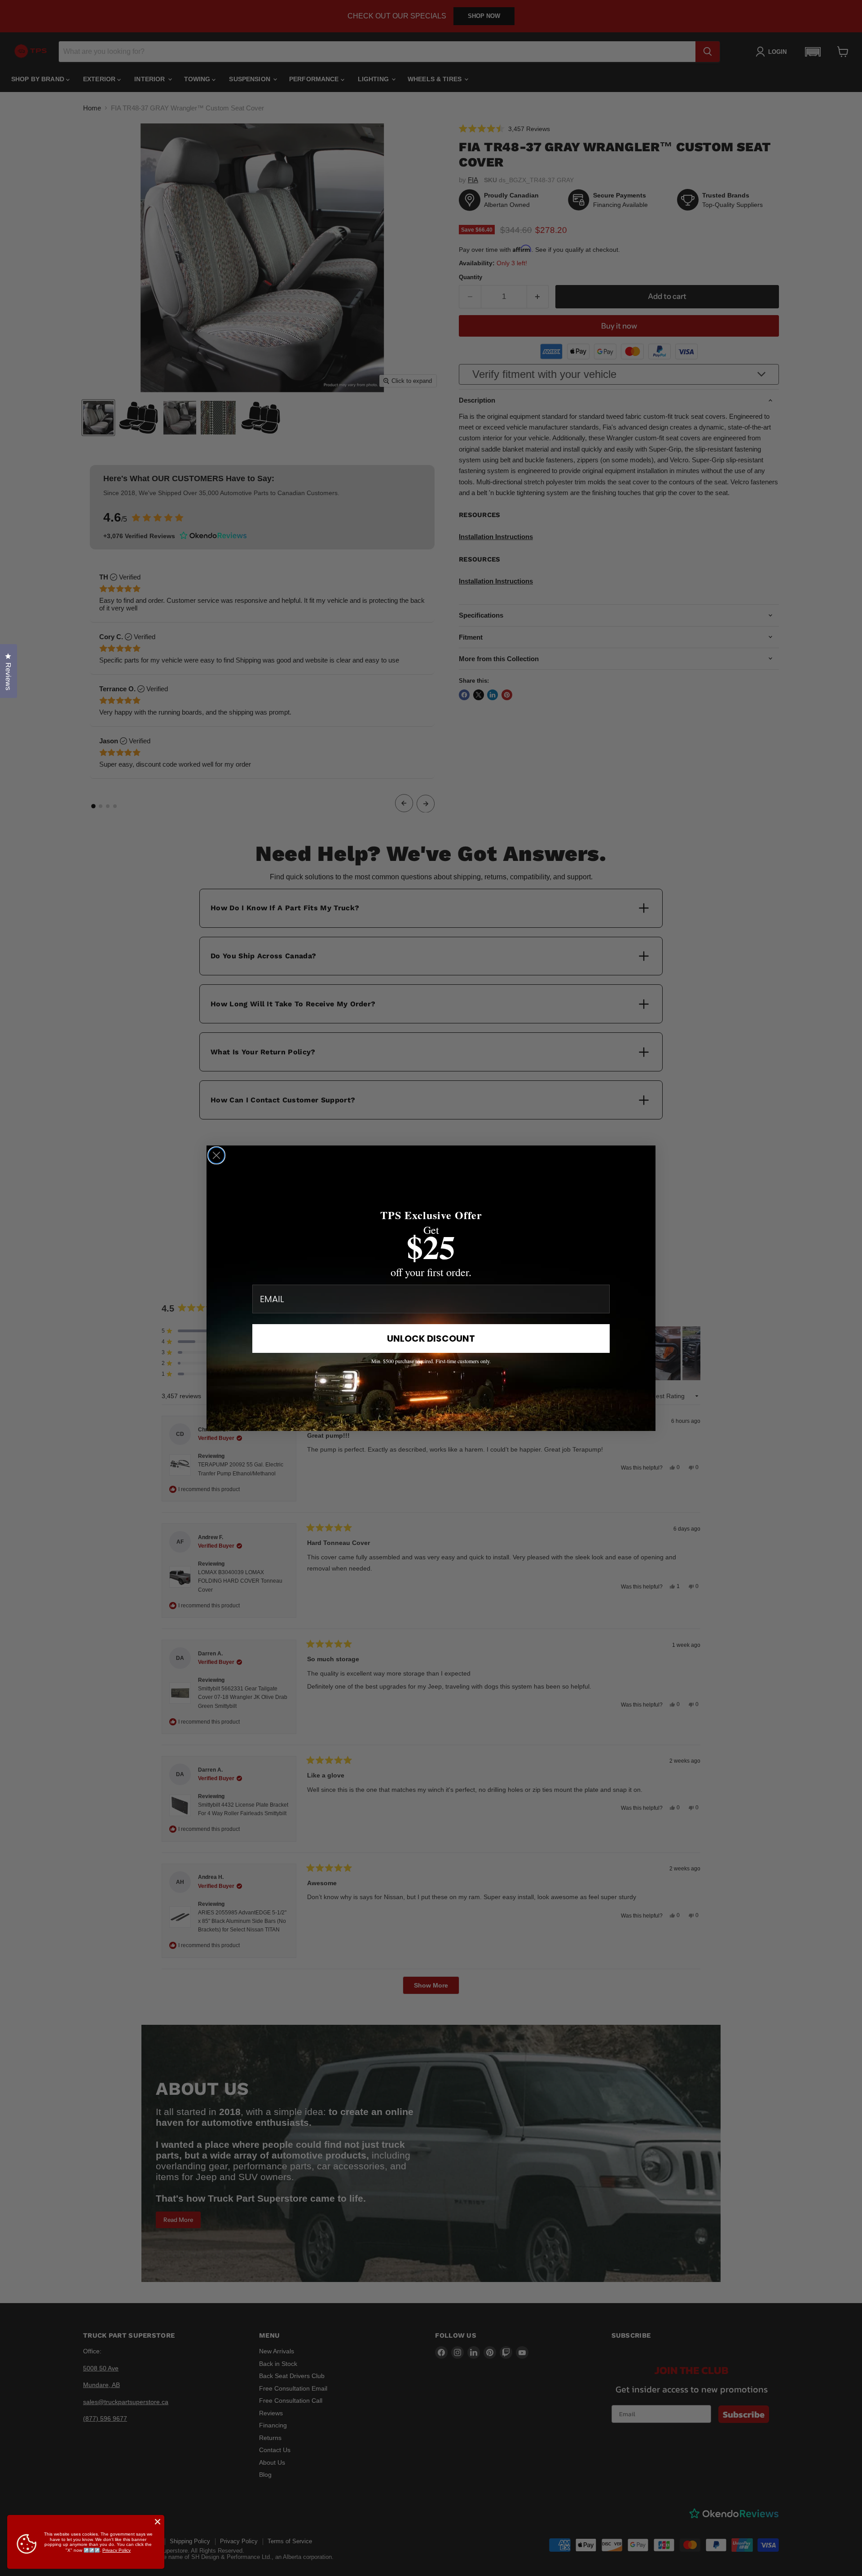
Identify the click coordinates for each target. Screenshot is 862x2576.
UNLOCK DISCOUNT (431, 1338)
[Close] (158, 2522)
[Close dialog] (216, 1155)
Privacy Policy (117, 2550)
